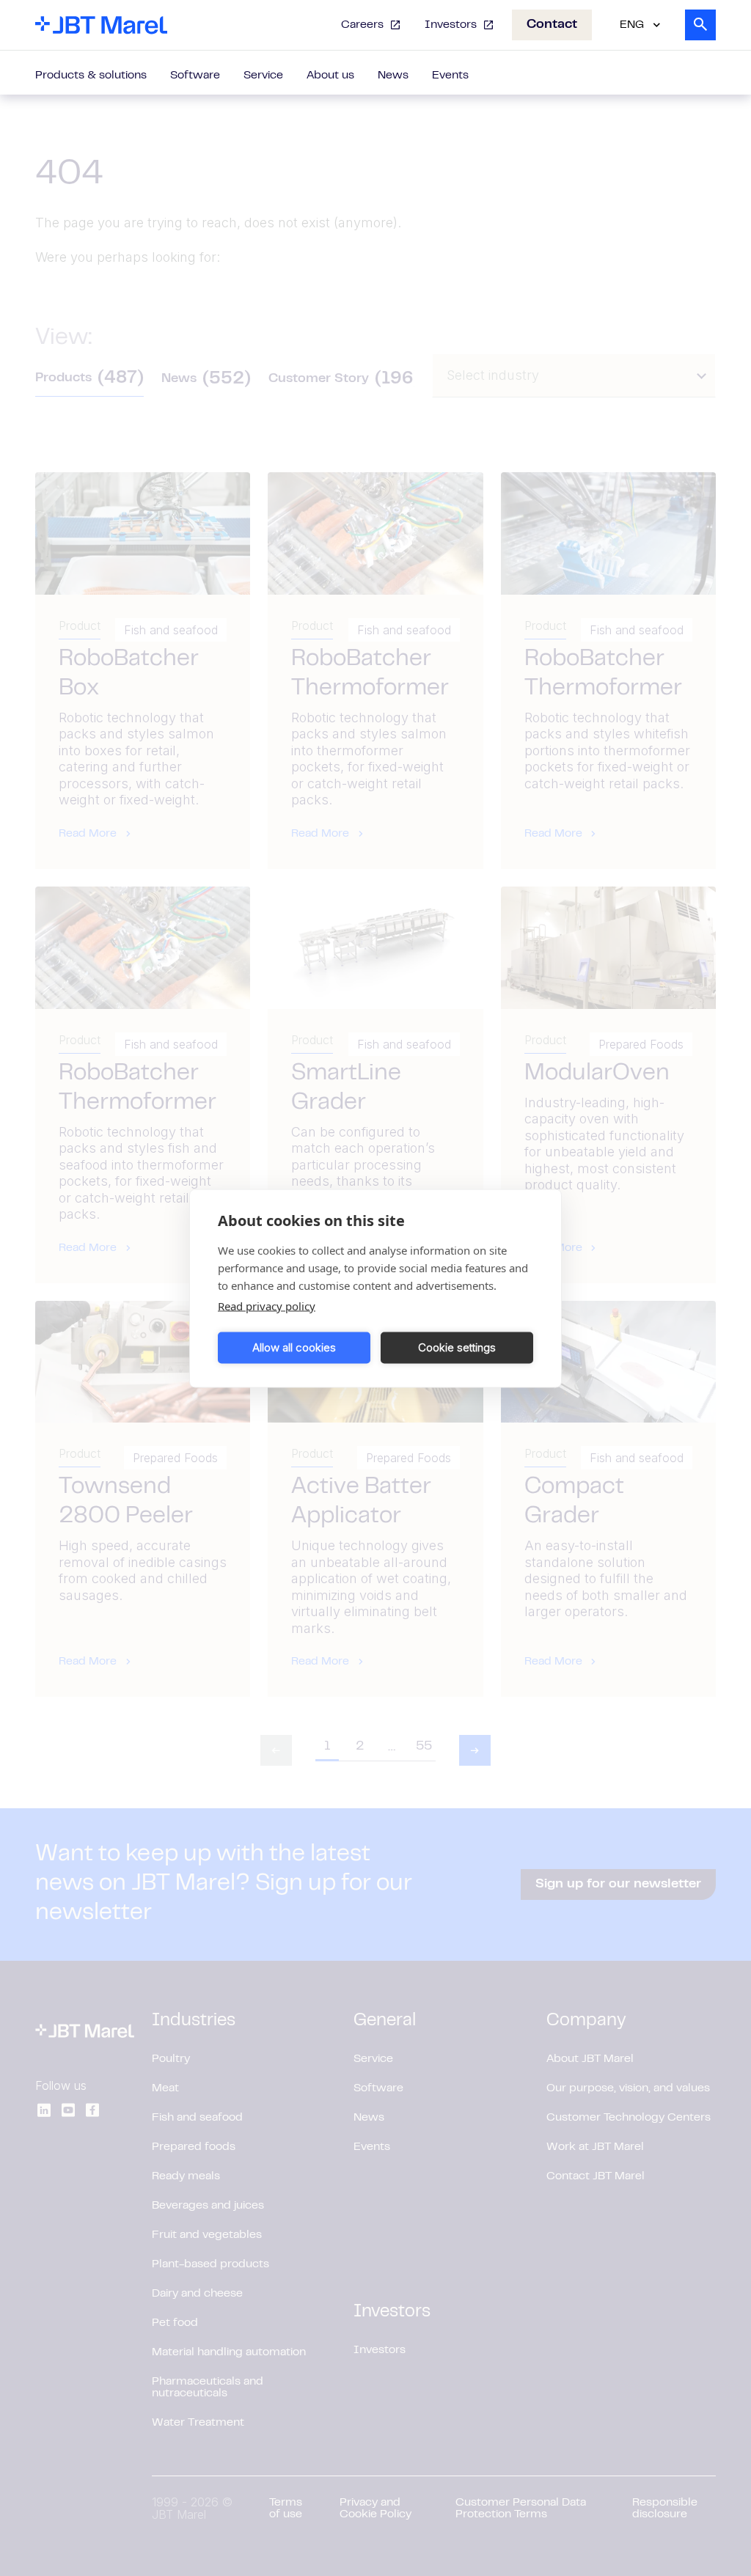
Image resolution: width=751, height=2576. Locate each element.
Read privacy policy (267, 1305)
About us (330, 76)
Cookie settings (457, 1347)
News (393, 76)
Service (263, 76)
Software (195, 76)
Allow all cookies (294, 1347)
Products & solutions (91, 76)
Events (450, 76)
